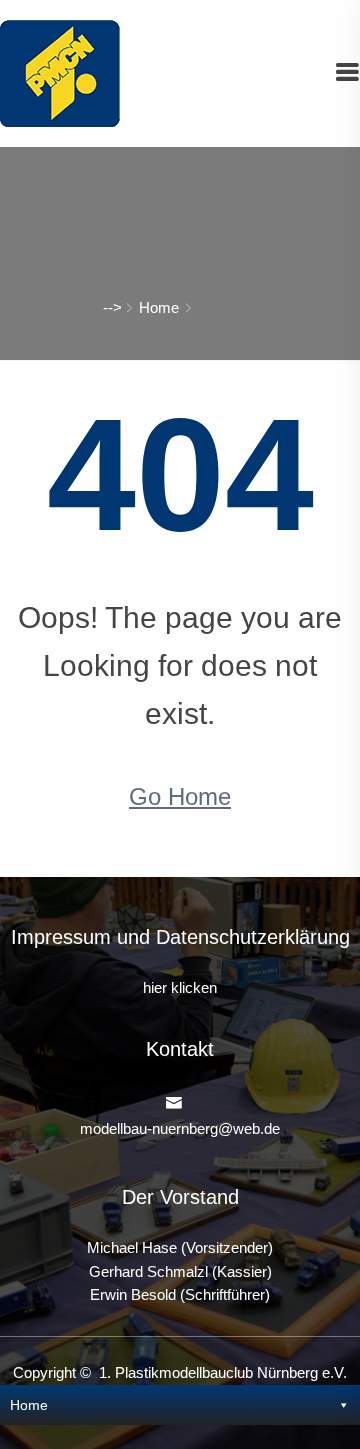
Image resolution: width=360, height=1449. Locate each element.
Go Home (180, 796)
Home (159, 308)
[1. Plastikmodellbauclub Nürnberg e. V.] (60, 72)
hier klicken (180, 988)
